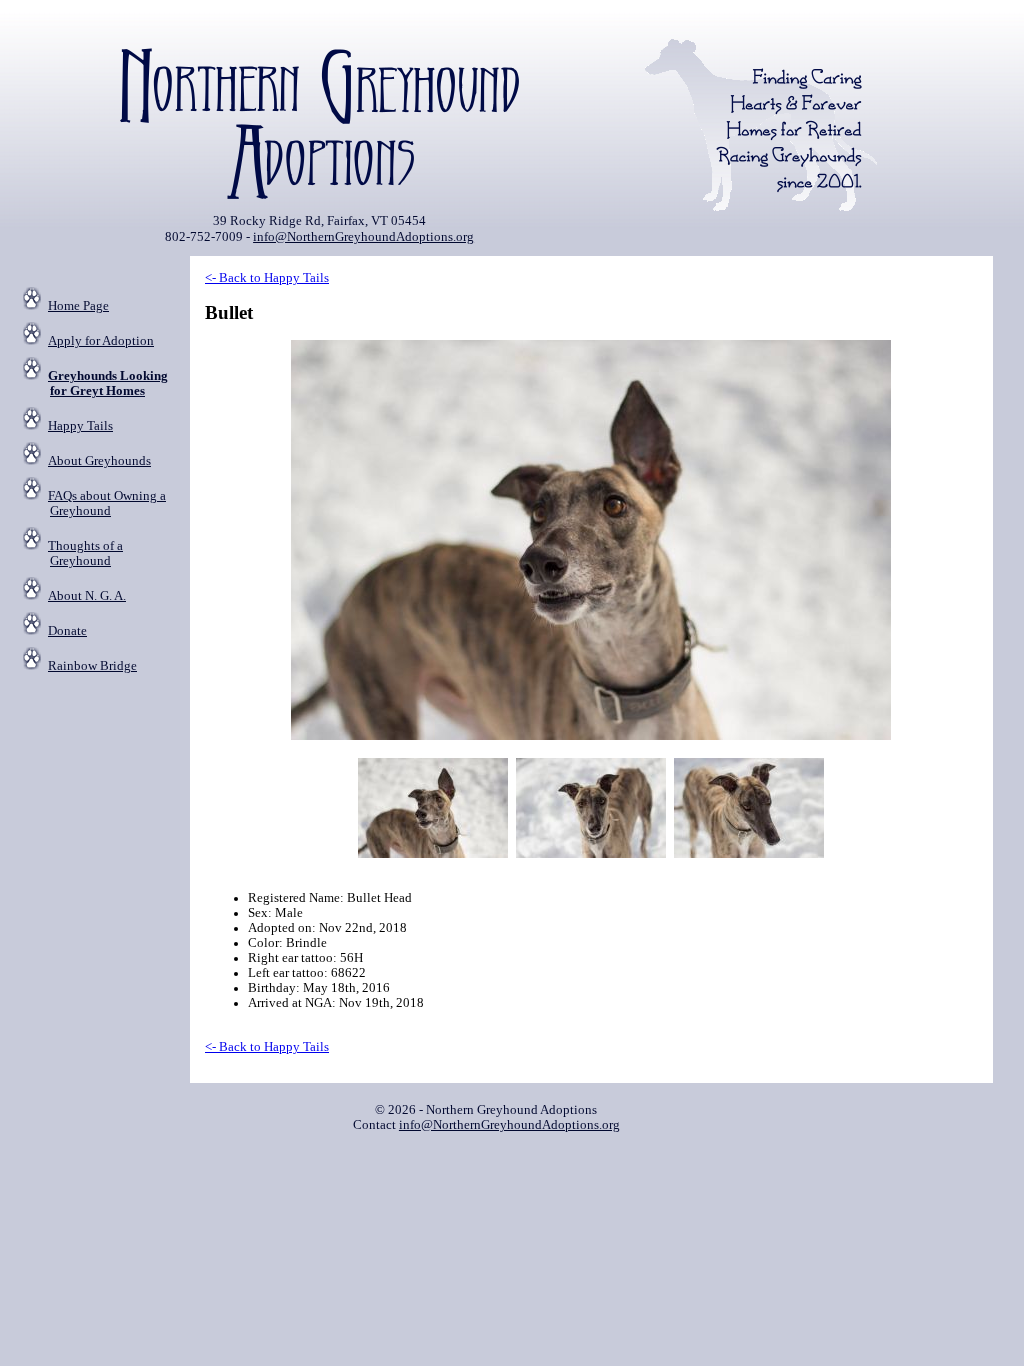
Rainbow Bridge (92, 666)
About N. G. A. (87, 596)
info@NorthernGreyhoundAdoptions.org (363, 236)
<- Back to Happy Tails (267, 278)
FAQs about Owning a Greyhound (107, 503)
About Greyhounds (99, 461)
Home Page (78, 306)
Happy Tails (80, 426)
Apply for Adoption (101, 341)
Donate (67, 631)
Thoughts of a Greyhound (85, 553)
